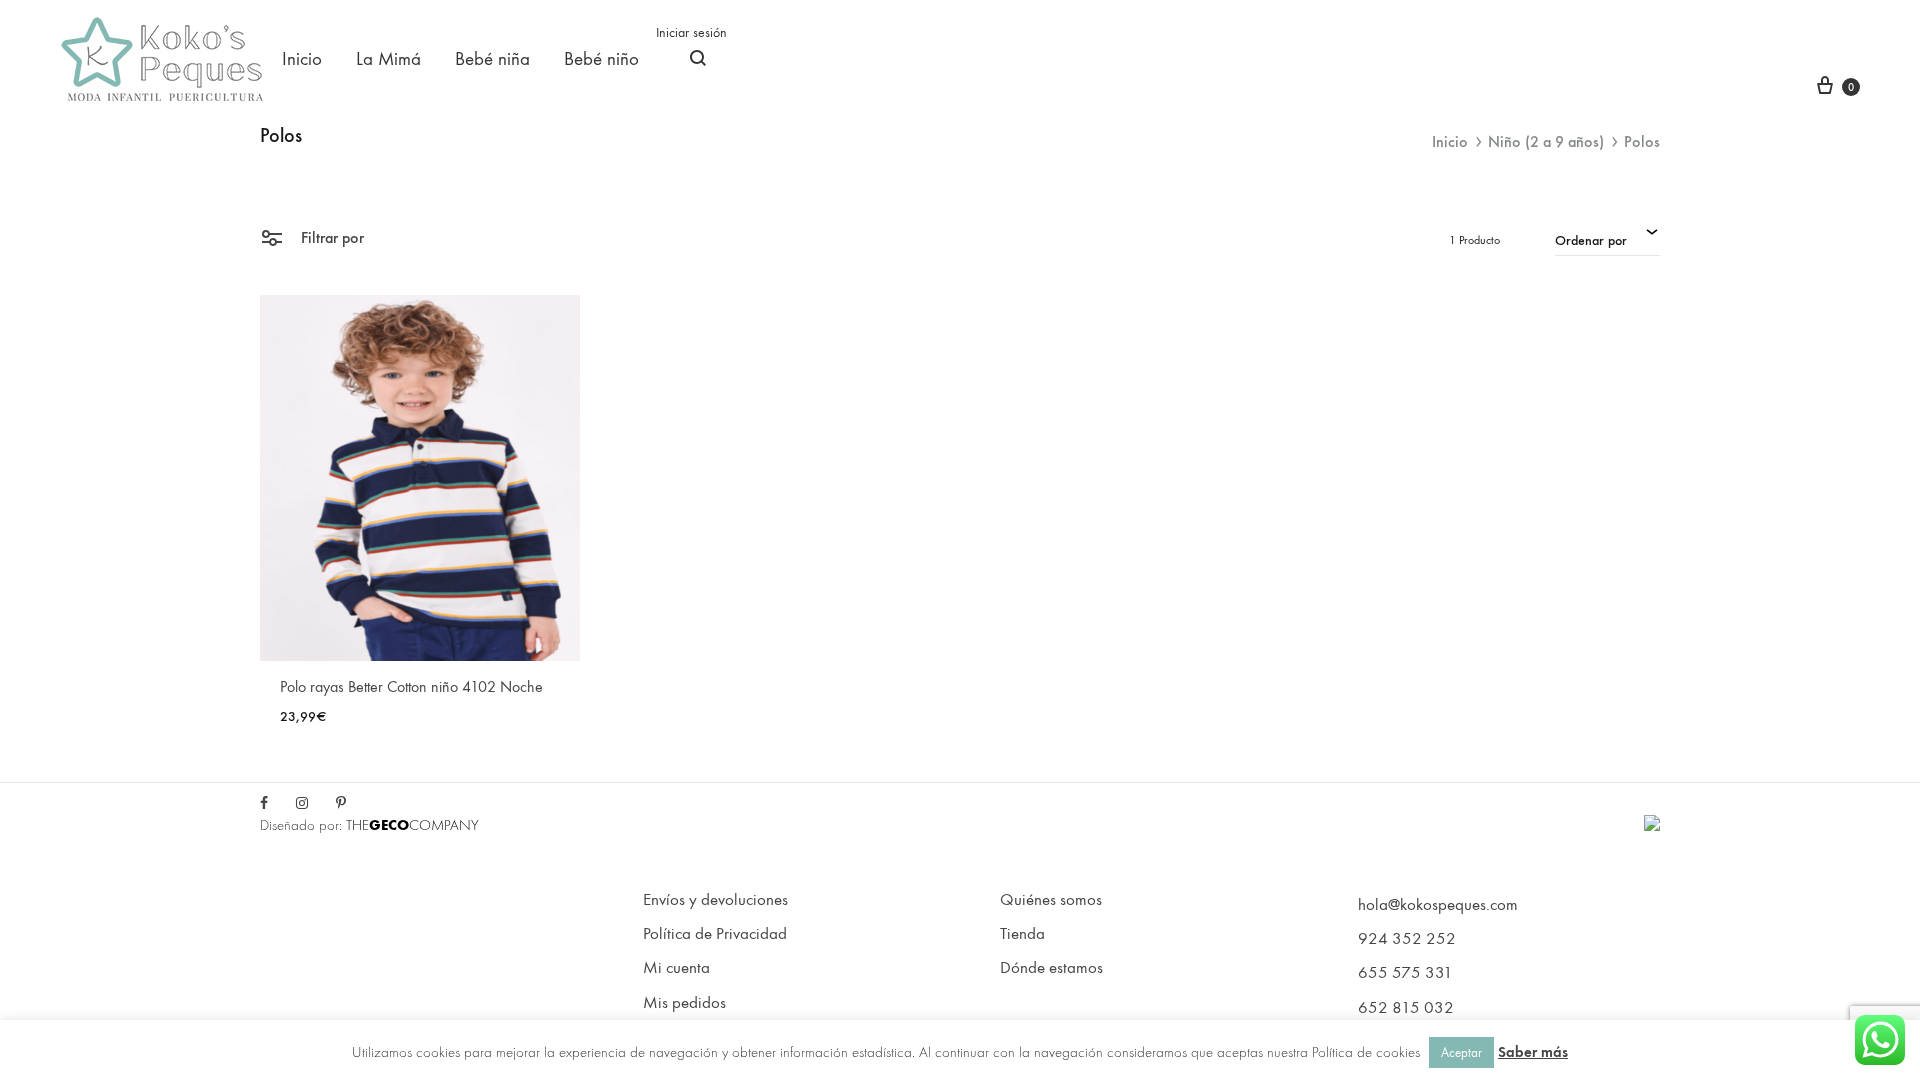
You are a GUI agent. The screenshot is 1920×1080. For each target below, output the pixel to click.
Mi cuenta (676, 968)
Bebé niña (492, 59)
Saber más (1533, 1052)
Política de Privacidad (715, 934)
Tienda (1022, 934)
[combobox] (1607, 238)
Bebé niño (601, 59)
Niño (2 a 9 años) (1546, 141)
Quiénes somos (1051, 900)
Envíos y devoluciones (715, 900)
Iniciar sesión (691, 32)
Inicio (302, 59)
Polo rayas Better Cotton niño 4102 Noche (411, 686)
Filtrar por (330, 237)
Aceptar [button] (1461, 1052)
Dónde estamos (1051, 968)
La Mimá (388, 59)
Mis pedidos (684, 1003)
